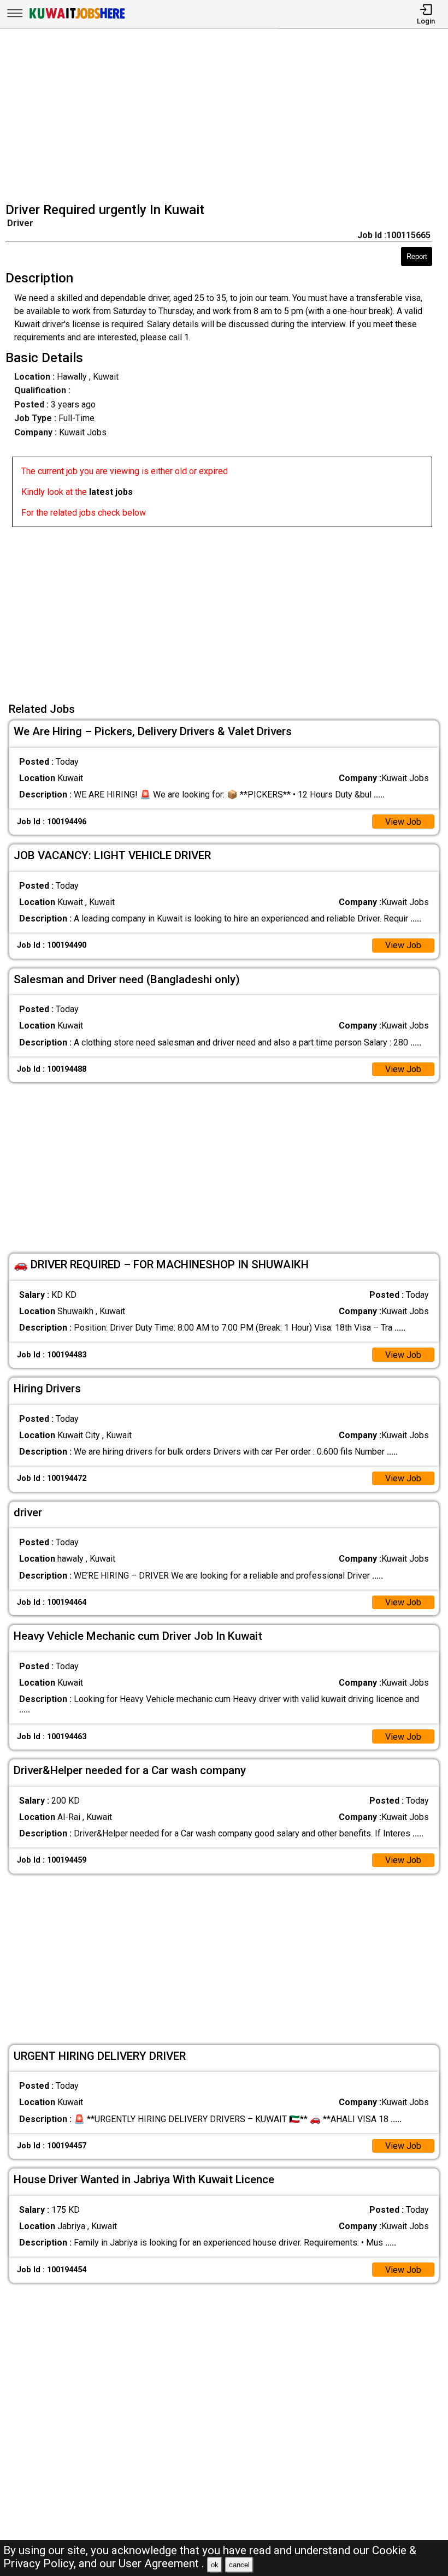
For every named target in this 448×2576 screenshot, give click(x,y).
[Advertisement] (227, 117)
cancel (239, 2565)
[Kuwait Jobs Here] (77, 18)
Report (417, 256)
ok (215, 2565)
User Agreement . (161, 2563)
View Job (403, 822)
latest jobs (111, 492)
